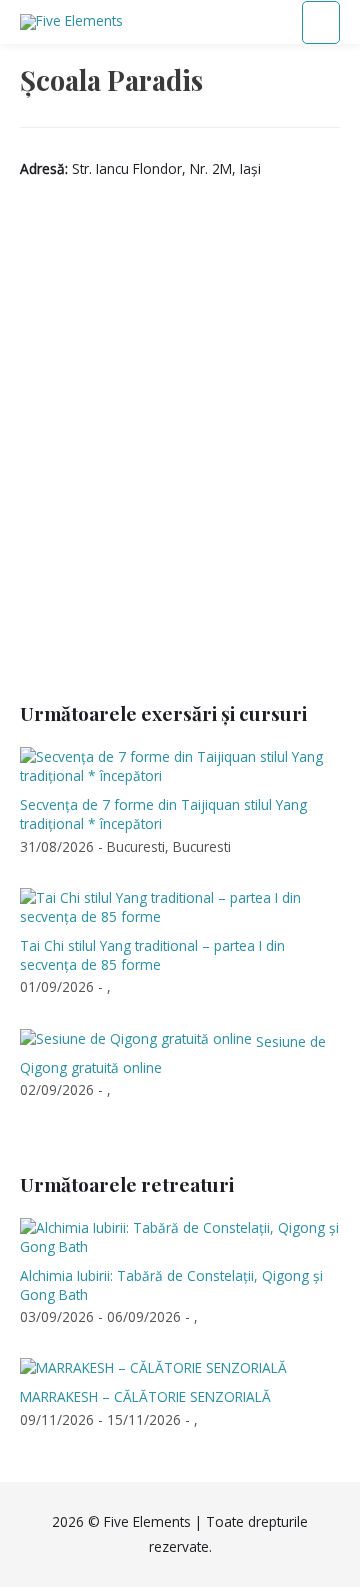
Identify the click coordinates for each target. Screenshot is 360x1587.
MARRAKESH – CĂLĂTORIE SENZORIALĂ (145, 1396)
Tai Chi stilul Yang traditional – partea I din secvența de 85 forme (152, 955)
